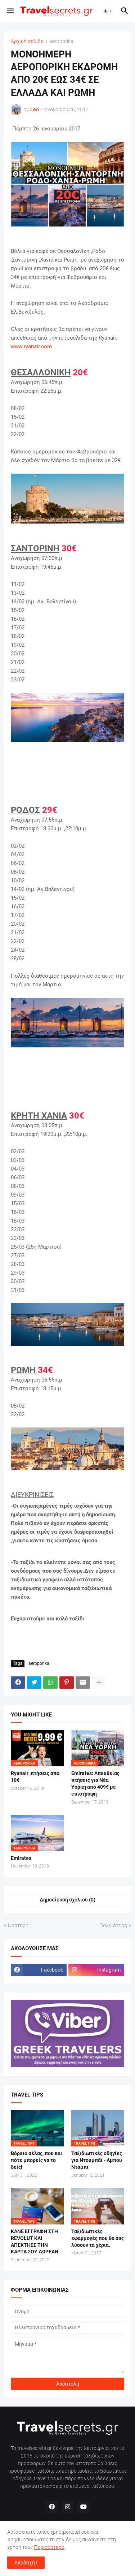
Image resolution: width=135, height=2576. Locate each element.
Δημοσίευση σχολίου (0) (67, 1900)
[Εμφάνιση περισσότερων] (99, 1683)
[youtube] (84, 2507)
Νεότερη (18, 1925)
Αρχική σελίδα (27, 41)
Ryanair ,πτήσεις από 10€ (35, 1777)
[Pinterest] (67, 1683)
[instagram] (68, 2507)
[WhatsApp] (50, 1683)
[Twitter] (34, 1683)
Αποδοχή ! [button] (26, 2563)
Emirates (21, 1858)
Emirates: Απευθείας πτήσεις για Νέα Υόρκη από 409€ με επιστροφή (95, 1784)
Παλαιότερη (113, 1925)
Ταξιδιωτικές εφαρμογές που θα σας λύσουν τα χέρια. (98, 2238)
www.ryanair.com (31, 346)
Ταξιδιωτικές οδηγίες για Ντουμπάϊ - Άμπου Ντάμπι (97, 2160)
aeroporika (61, 41)
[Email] (83, 1683)
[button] (10, 11)
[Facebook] (18, 1683)
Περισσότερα (49, 2547)
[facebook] (52, 2507)
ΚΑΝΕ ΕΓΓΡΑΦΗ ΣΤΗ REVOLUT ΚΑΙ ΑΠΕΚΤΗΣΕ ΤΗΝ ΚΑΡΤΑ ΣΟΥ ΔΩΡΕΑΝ (35, 2242)
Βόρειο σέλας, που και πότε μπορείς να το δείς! (37, 2160)
